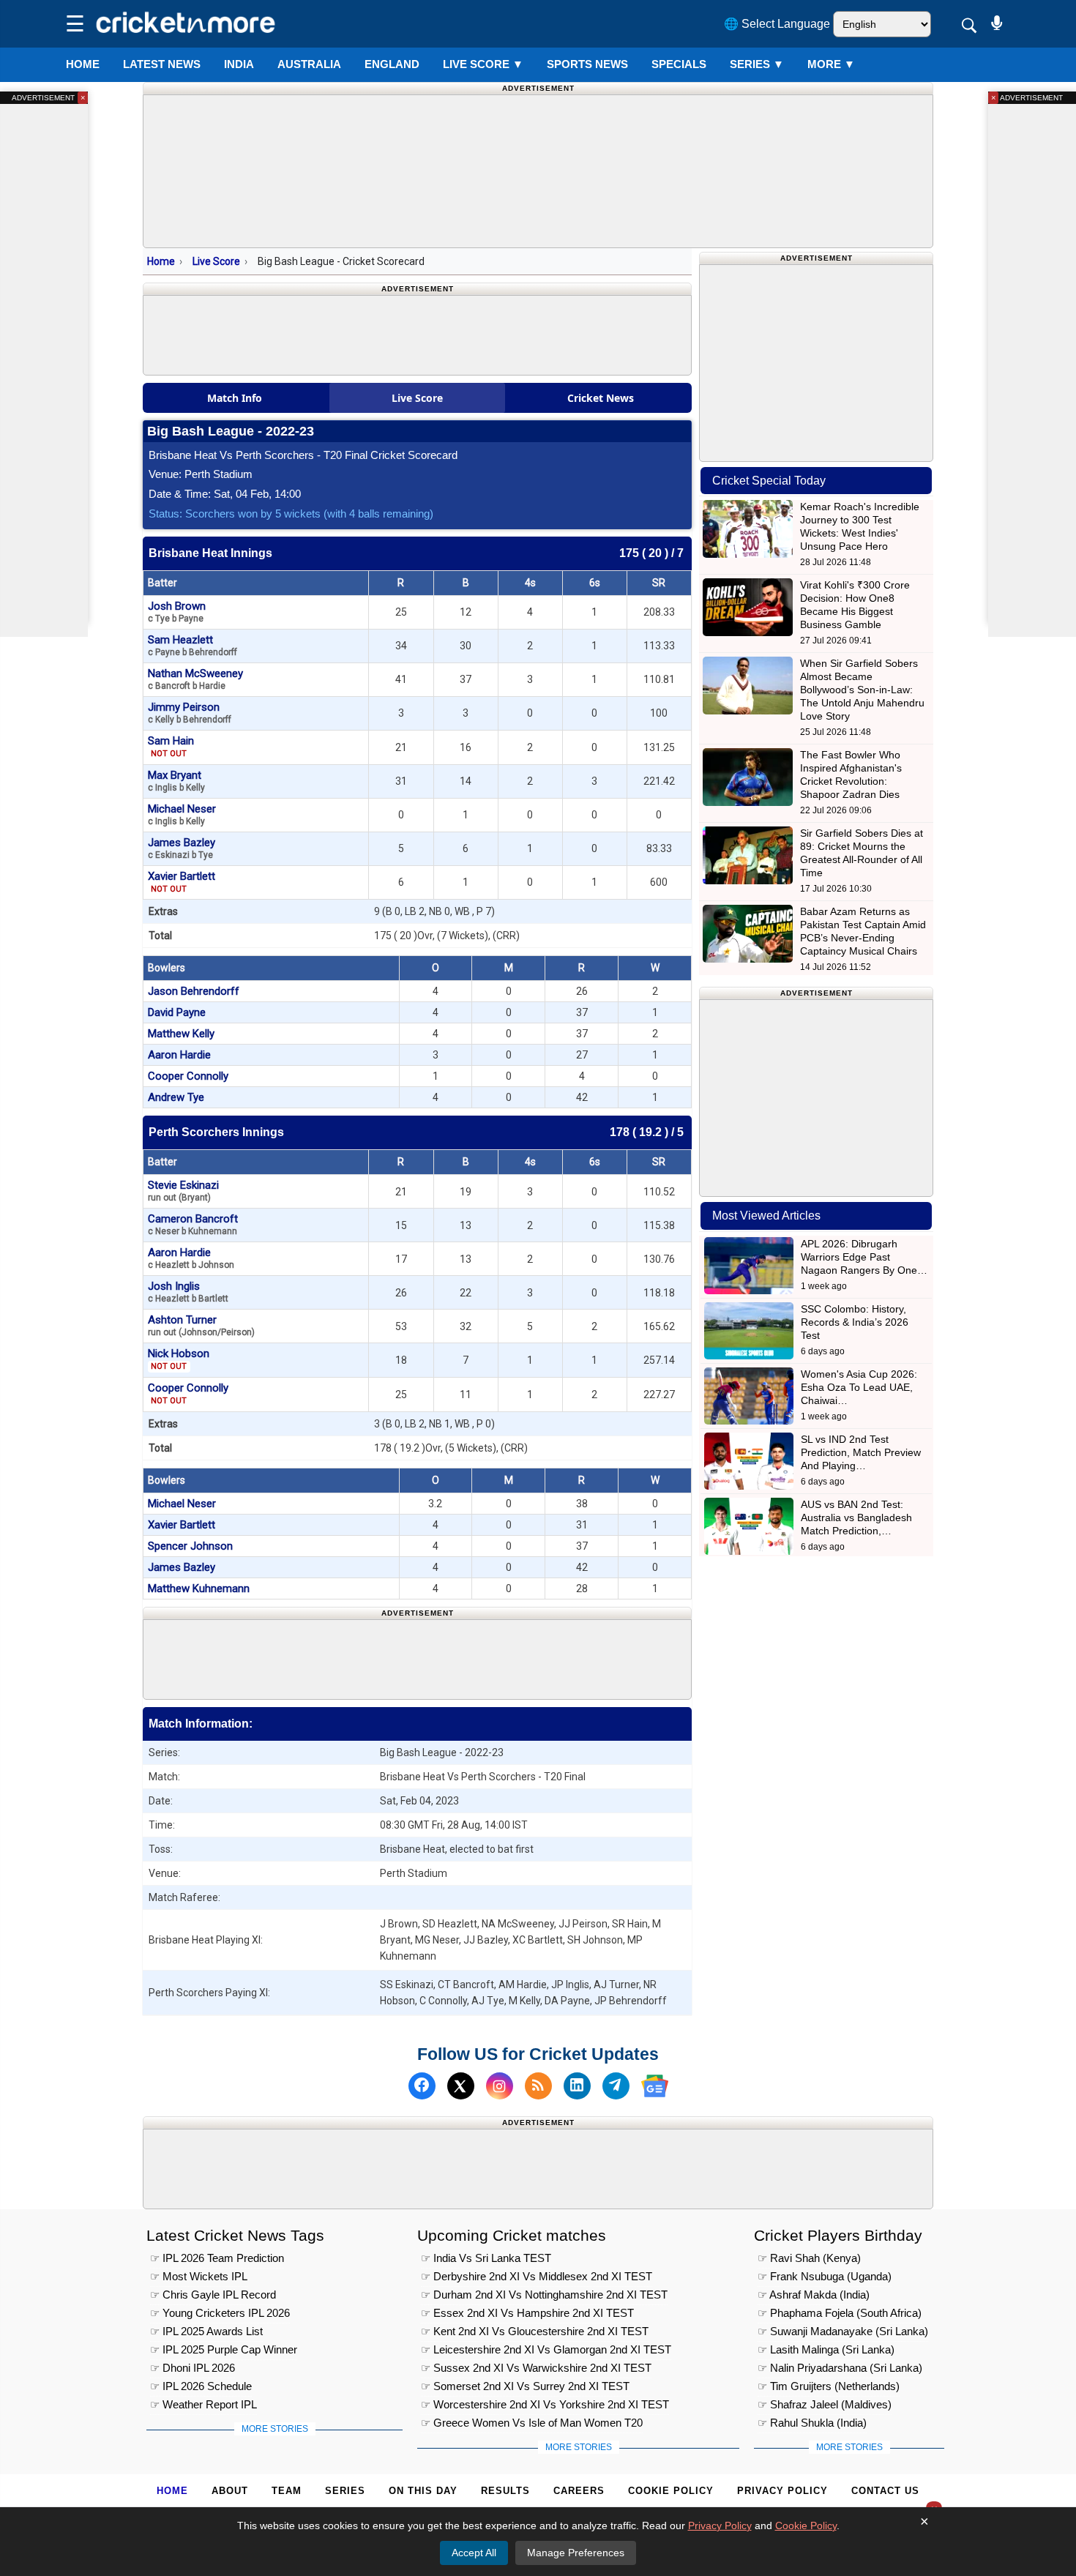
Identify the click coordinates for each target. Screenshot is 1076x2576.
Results (505, 2491)
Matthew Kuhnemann (199, 1588)
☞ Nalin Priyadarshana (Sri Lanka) (840, 2368)
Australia (309, 64)
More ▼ (831, 64)
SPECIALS (679, 64)
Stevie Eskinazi (183, 1191)
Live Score (216, 261)
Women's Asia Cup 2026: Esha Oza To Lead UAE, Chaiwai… (859, 1387)
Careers (579, 2491)
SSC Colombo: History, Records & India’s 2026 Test (855, 1322)
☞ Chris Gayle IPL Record (213, 2295)
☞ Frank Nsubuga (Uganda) (825, 2276)
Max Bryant (176, 781)
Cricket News (601, 398)
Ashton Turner (201, 1325)
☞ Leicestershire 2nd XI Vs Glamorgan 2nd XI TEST (546, 2349)
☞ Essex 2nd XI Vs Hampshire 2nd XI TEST (527, 2313)
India (239, 64)
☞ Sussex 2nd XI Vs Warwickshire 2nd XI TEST (536, 2368)
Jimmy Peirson (190, 713)
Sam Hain (171, 746)
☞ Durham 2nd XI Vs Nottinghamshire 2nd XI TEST (544, 2295)
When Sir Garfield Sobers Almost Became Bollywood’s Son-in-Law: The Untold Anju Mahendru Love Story (862, 690)
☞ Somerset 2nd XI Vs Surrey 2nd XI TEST (525, 2386)
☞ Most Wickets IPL (199, 2276)
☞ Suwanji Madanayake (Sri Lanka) (843, 2331)
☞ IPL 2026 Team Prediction (217, 2258)
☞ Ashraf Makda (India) (814, 2295)
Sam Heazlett (193, 645)
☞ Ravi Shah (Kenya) (809, 2258)
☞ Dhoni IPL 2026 (193, 2368)
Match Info (235, 398)
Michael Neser (182, 814)
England (392, 64)
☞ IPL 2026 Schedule (201, 2386)
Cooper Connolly (188, 1076)
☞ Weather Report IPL (203, 2404)
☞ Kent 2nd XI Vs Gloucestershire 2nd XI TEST (535, 2331)
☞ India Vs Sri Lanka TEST (486, 2258)
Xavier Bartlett (182, 882)
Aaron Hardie (179, 1055)
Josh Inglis (188, 1292)
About (230, 2491)
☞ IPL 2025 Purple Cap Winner (224, 2349)
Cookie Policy (671, 2491)
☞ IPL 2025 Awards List (206, 2331)
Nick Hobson (179, 1359)
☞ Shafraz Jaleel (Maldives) (825, 2404)
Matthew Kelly (181, 1034)
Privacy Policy (782, 2491)
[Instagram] (500, 2086)
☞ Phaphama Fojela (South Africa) (840, 2313)
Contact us (885, 2491)
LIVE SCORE (483, 64)
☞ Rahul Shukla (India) (812, 2423)
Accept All (474, 2553)
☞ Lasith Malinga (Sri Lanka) (826, 2349)
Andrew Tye (176, 1097)
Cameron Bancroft (193, 1224)
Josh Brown (177, 612)
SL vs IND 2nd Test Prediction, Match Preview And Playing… (861, 1452)
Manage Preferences (576, 2553)
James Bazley (182, 848)
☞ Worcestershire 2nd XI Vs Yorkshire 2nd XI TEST (545, 2404)
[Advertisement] (417, 1657)
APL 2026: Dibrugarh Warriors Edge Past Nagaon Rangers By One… (864, 1257)
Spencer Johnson (190, 1546)
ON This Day (423, 2491)
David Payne (177, 1012)
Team (287, 2491)
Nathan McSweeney (195, 679)
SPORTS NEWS (587, 64)
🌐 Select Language (777, 24)
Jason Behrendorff (194, 991)
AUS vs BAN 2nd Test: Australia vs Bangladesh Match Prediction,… (856, 1517)
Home (83, 64)
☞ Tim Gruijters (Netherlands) (829, 2386)
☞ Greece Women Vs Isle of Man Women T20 (532, 2423)
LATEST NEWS (162, 64)
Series (757, 64)
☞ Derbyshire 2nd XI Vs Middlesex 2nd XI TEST (537, 2276)
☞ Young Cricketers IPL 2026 (220, 2313)
